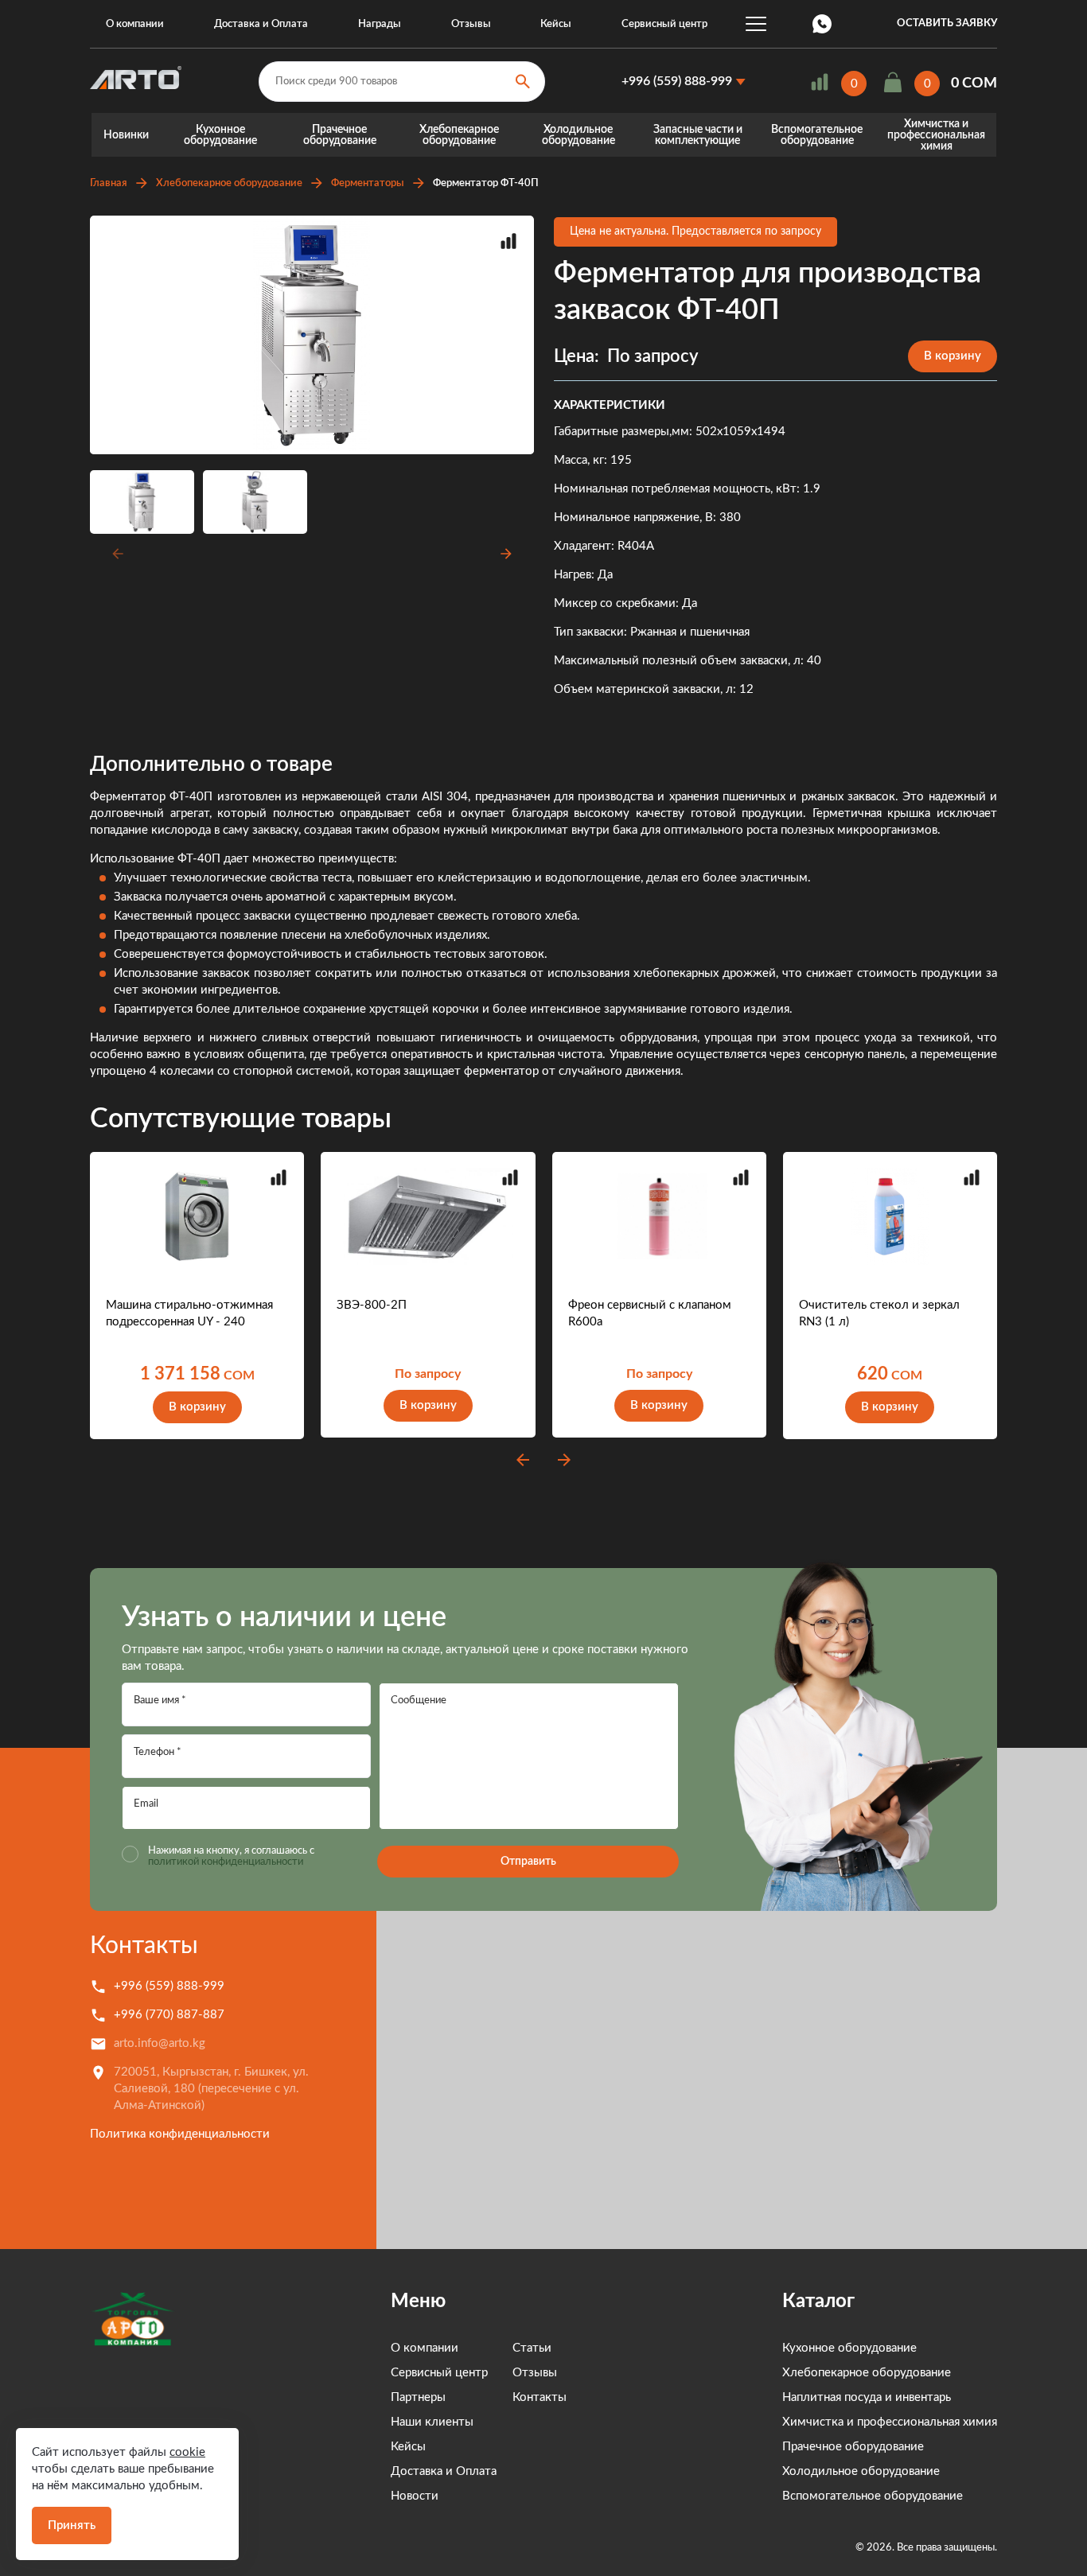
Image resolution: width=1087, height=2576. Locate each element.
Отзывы (471, 24)
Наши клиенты (432, 2422)
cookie (187, 2452)
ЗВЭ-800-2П (372, 1305)
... (756, 24)
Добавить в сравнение (508, 241)
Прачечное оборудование (340, 135)
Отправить (528, 1862)
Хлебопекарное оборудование (459, 135)
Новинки (126, 135)
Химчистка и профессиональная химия (936, 135)
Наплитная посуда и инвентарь (867, 2397)
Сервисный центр (664, 24)
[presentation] (115, 554)
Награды (380, 24)
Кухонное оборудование (220, 135)
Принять (72, 2525)
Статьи (532, 2348)
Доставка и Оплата (261, 24)
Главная (109, 183)
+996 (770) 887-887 (169, 2015)
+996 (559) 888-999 (677, 81)
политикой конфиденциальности (226, 1862)
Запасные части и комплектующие (698, 135)
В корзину (953, 356)
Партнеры (418, 2397)
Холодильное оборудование (579, 135)
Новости (415, 2496)
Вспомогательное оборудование (817, 135)
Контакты (144, 1946)
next (564, 1460)
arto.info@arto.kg (160, 2043)
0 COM (974, 84)
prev (523, 1460)
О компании (135, 24)
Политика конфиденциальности (180, 2134)
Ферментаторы (368, 183)
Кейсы (556, 24)
